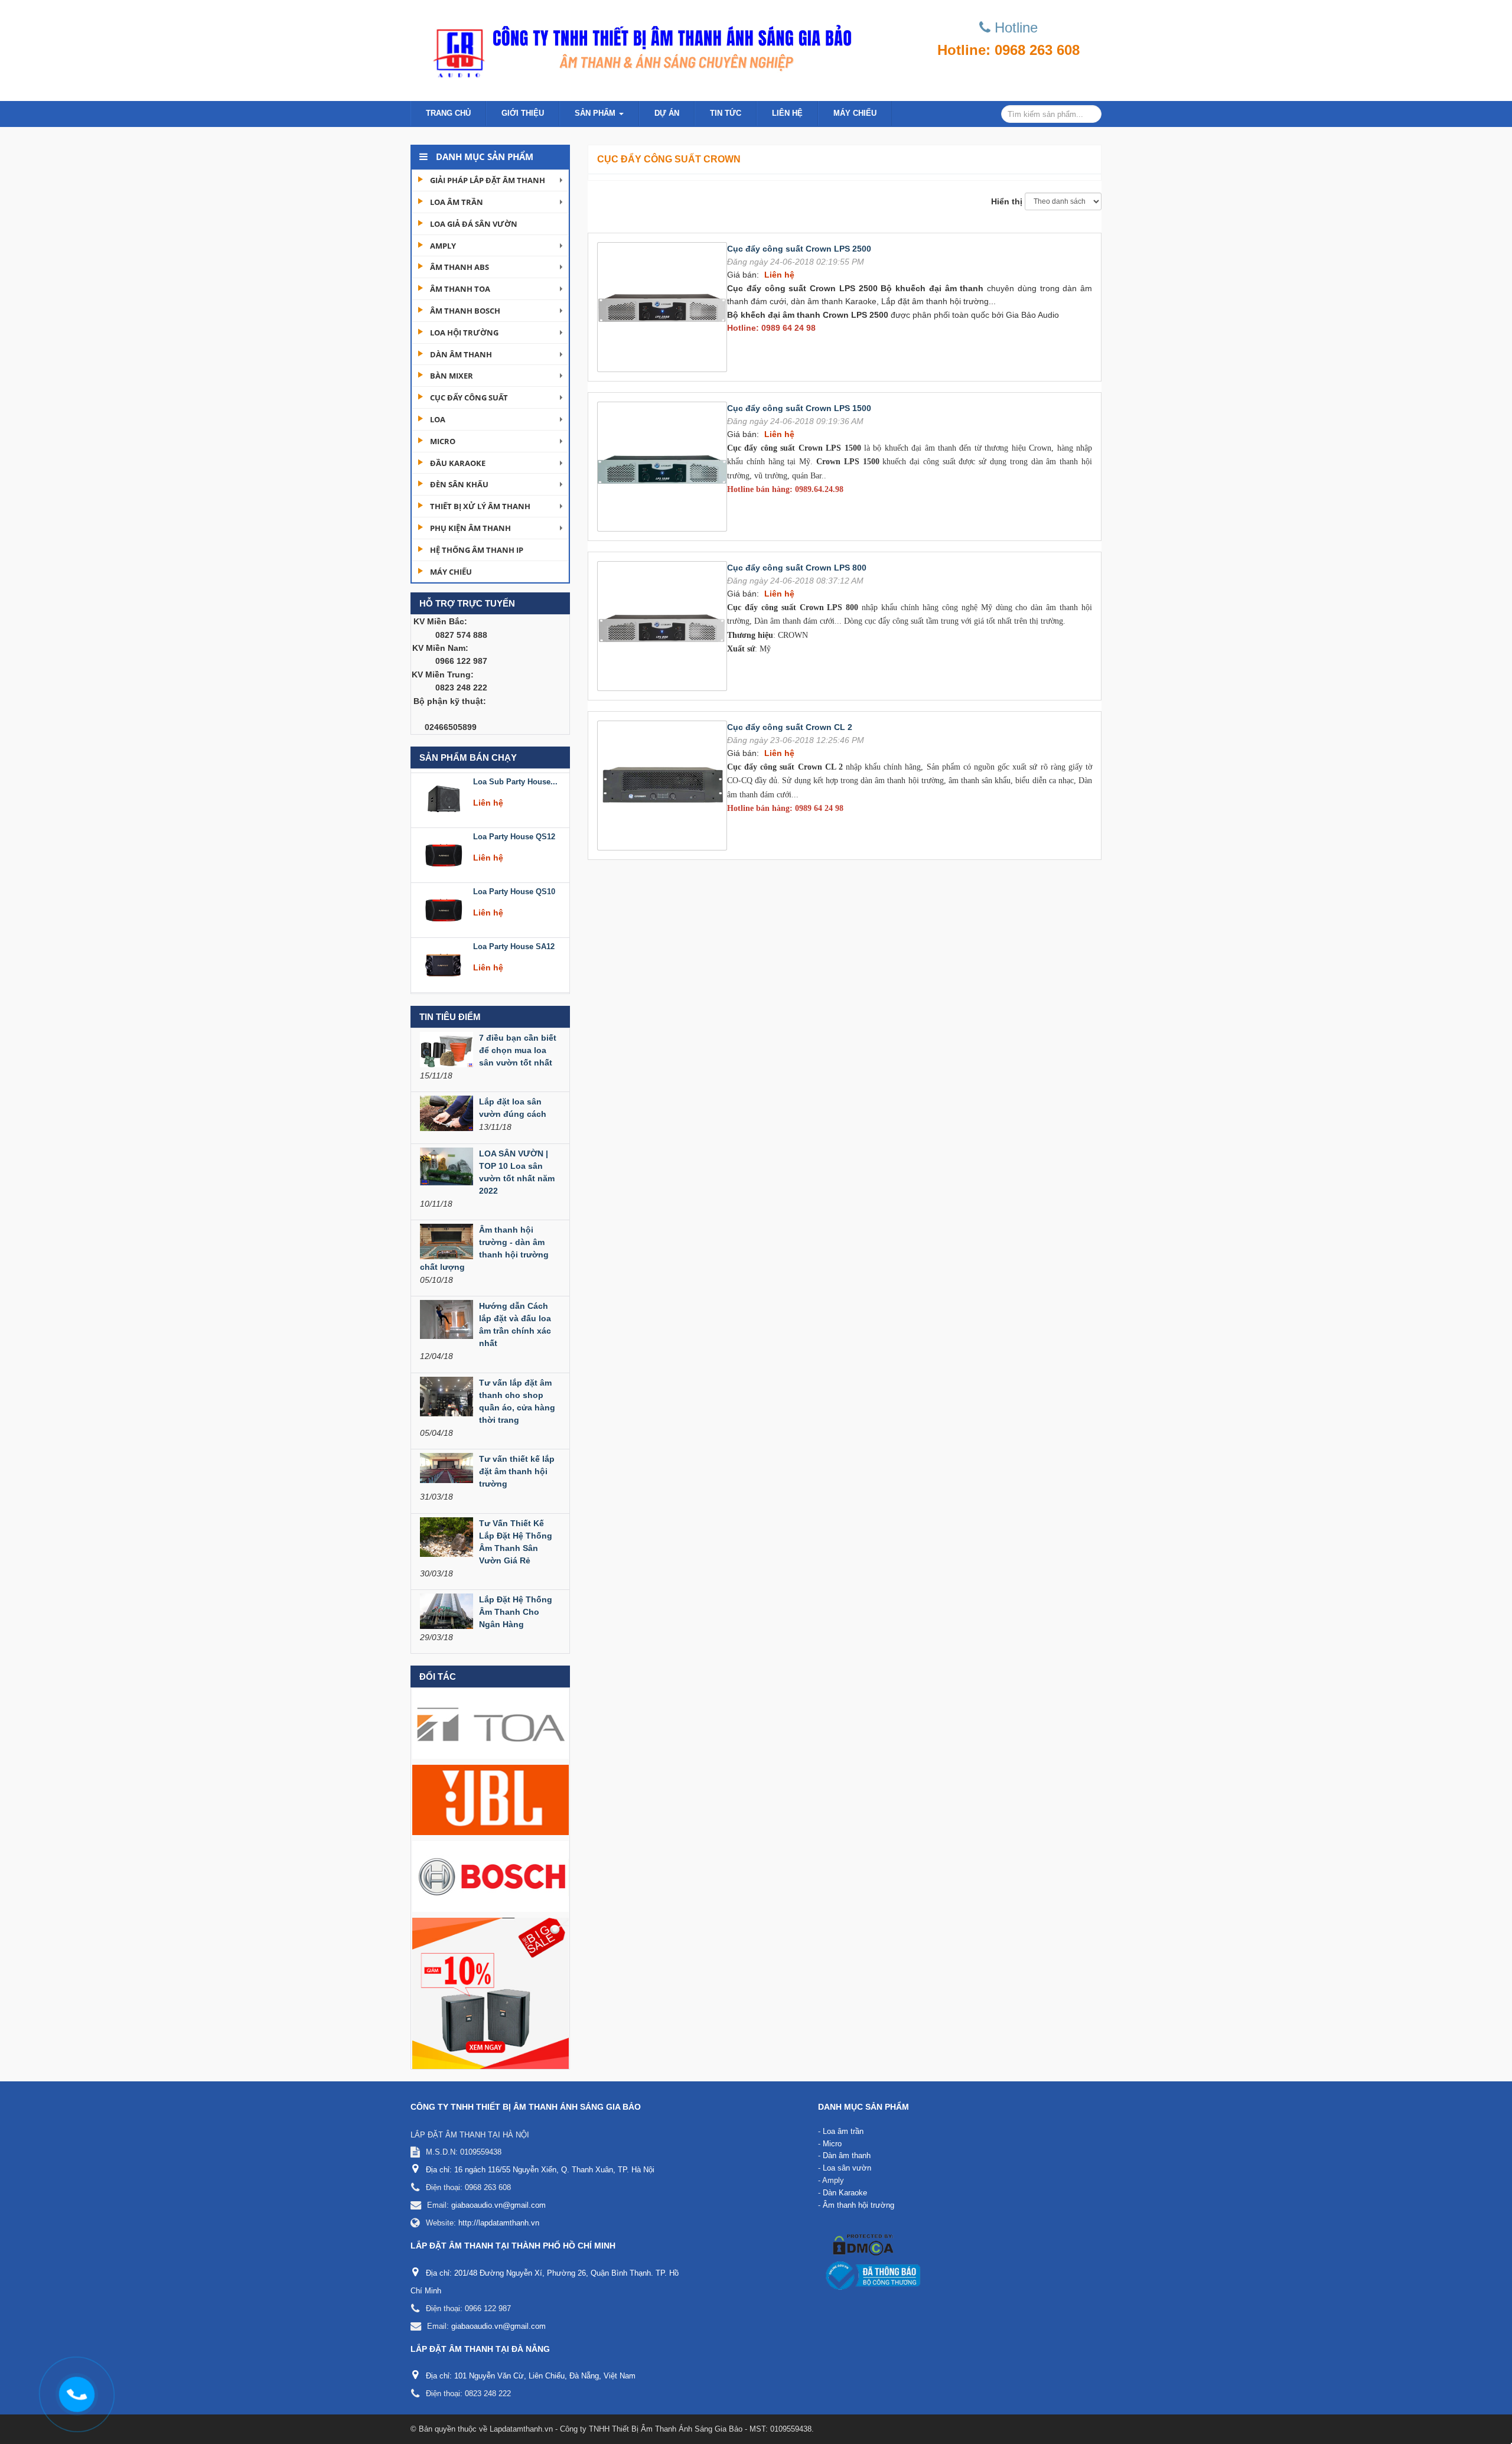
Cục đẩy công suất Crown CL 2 (790, 727)
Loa (438, 419)
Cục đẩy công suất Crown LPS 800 (797, 568)
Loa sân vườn (847, 2168)
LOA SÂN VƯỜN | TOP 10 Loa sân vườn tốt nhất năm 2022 (517, 1172)
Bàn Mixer (452, 376)
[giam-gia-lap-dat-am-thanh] (491, 1993)
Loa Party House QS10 (514, 833)
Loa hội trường (464, 333)
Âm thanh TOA (460, 289)
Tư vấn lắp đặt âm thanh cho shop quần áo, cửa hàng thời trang (517, 1401)
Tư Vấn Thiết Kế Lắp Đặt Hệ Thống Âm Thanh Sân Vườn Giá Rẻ (516, 1542)
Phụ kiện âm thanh (470, 528)
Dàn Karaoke (845, 2193)
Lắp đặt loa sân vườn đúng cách (513, 1108)
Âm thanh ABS (460, 267)
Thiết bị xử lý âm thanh (480, 506)
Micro (443, 441)
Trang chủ (448, 113)
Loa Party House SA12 (514, 888)
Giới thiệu (523, 113)
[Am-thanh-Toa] (491, 1723)
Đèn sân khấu (459, 484)
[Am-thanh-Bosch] (491, 1876)
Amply (443, 246)
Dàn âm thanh (461, 354)
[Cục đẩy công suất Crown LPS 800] (662, 625)
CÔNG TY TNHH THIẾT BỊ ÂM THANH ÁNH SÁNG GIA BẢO (526, 2107)
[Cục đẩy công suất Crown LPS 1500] (662, 465)
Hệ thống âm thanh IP (477, 550)
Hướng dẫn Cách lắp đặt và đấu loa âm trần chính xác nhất (515, 1324)
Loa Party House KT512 (516, 943)
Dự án (667, 113)
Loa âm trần (457, 202)
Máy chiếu (855, 113)
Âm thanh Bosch (465, 311)
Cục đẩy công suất (469, 397)
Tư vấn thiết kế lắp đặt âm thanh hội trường (517, 1471)
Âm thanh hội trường (858, 2205)
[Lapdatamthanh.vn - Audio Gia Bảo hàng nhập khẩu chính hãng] (638, 47)
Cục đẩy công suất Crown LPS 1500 (799, 408)
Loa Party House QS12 (514, 778)
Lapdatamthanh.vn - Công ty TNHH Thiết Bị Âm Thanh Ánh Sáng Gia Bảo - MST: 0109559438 (651, 2429)
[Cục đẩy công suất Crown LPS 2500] (662, 306)
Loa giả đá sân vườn (474, 224)
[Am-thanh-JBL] (491, 1799)
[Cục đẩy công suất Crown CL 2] (662, 784)
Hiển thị (1007, 201)
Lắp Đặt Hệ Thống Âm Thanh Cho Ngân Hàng (516, 1612)
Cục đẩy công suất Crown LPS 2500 (799, 249)
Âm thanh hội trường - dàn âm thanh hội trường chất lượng (484, 1248)
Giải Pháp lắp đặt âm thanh (488, 180)
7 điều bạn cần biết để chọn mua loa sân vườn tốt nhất (518, 1050)
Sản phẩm (596, 113)
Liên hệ (787, 113)
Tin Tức (726, 113)
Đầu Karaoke (458, 463)
